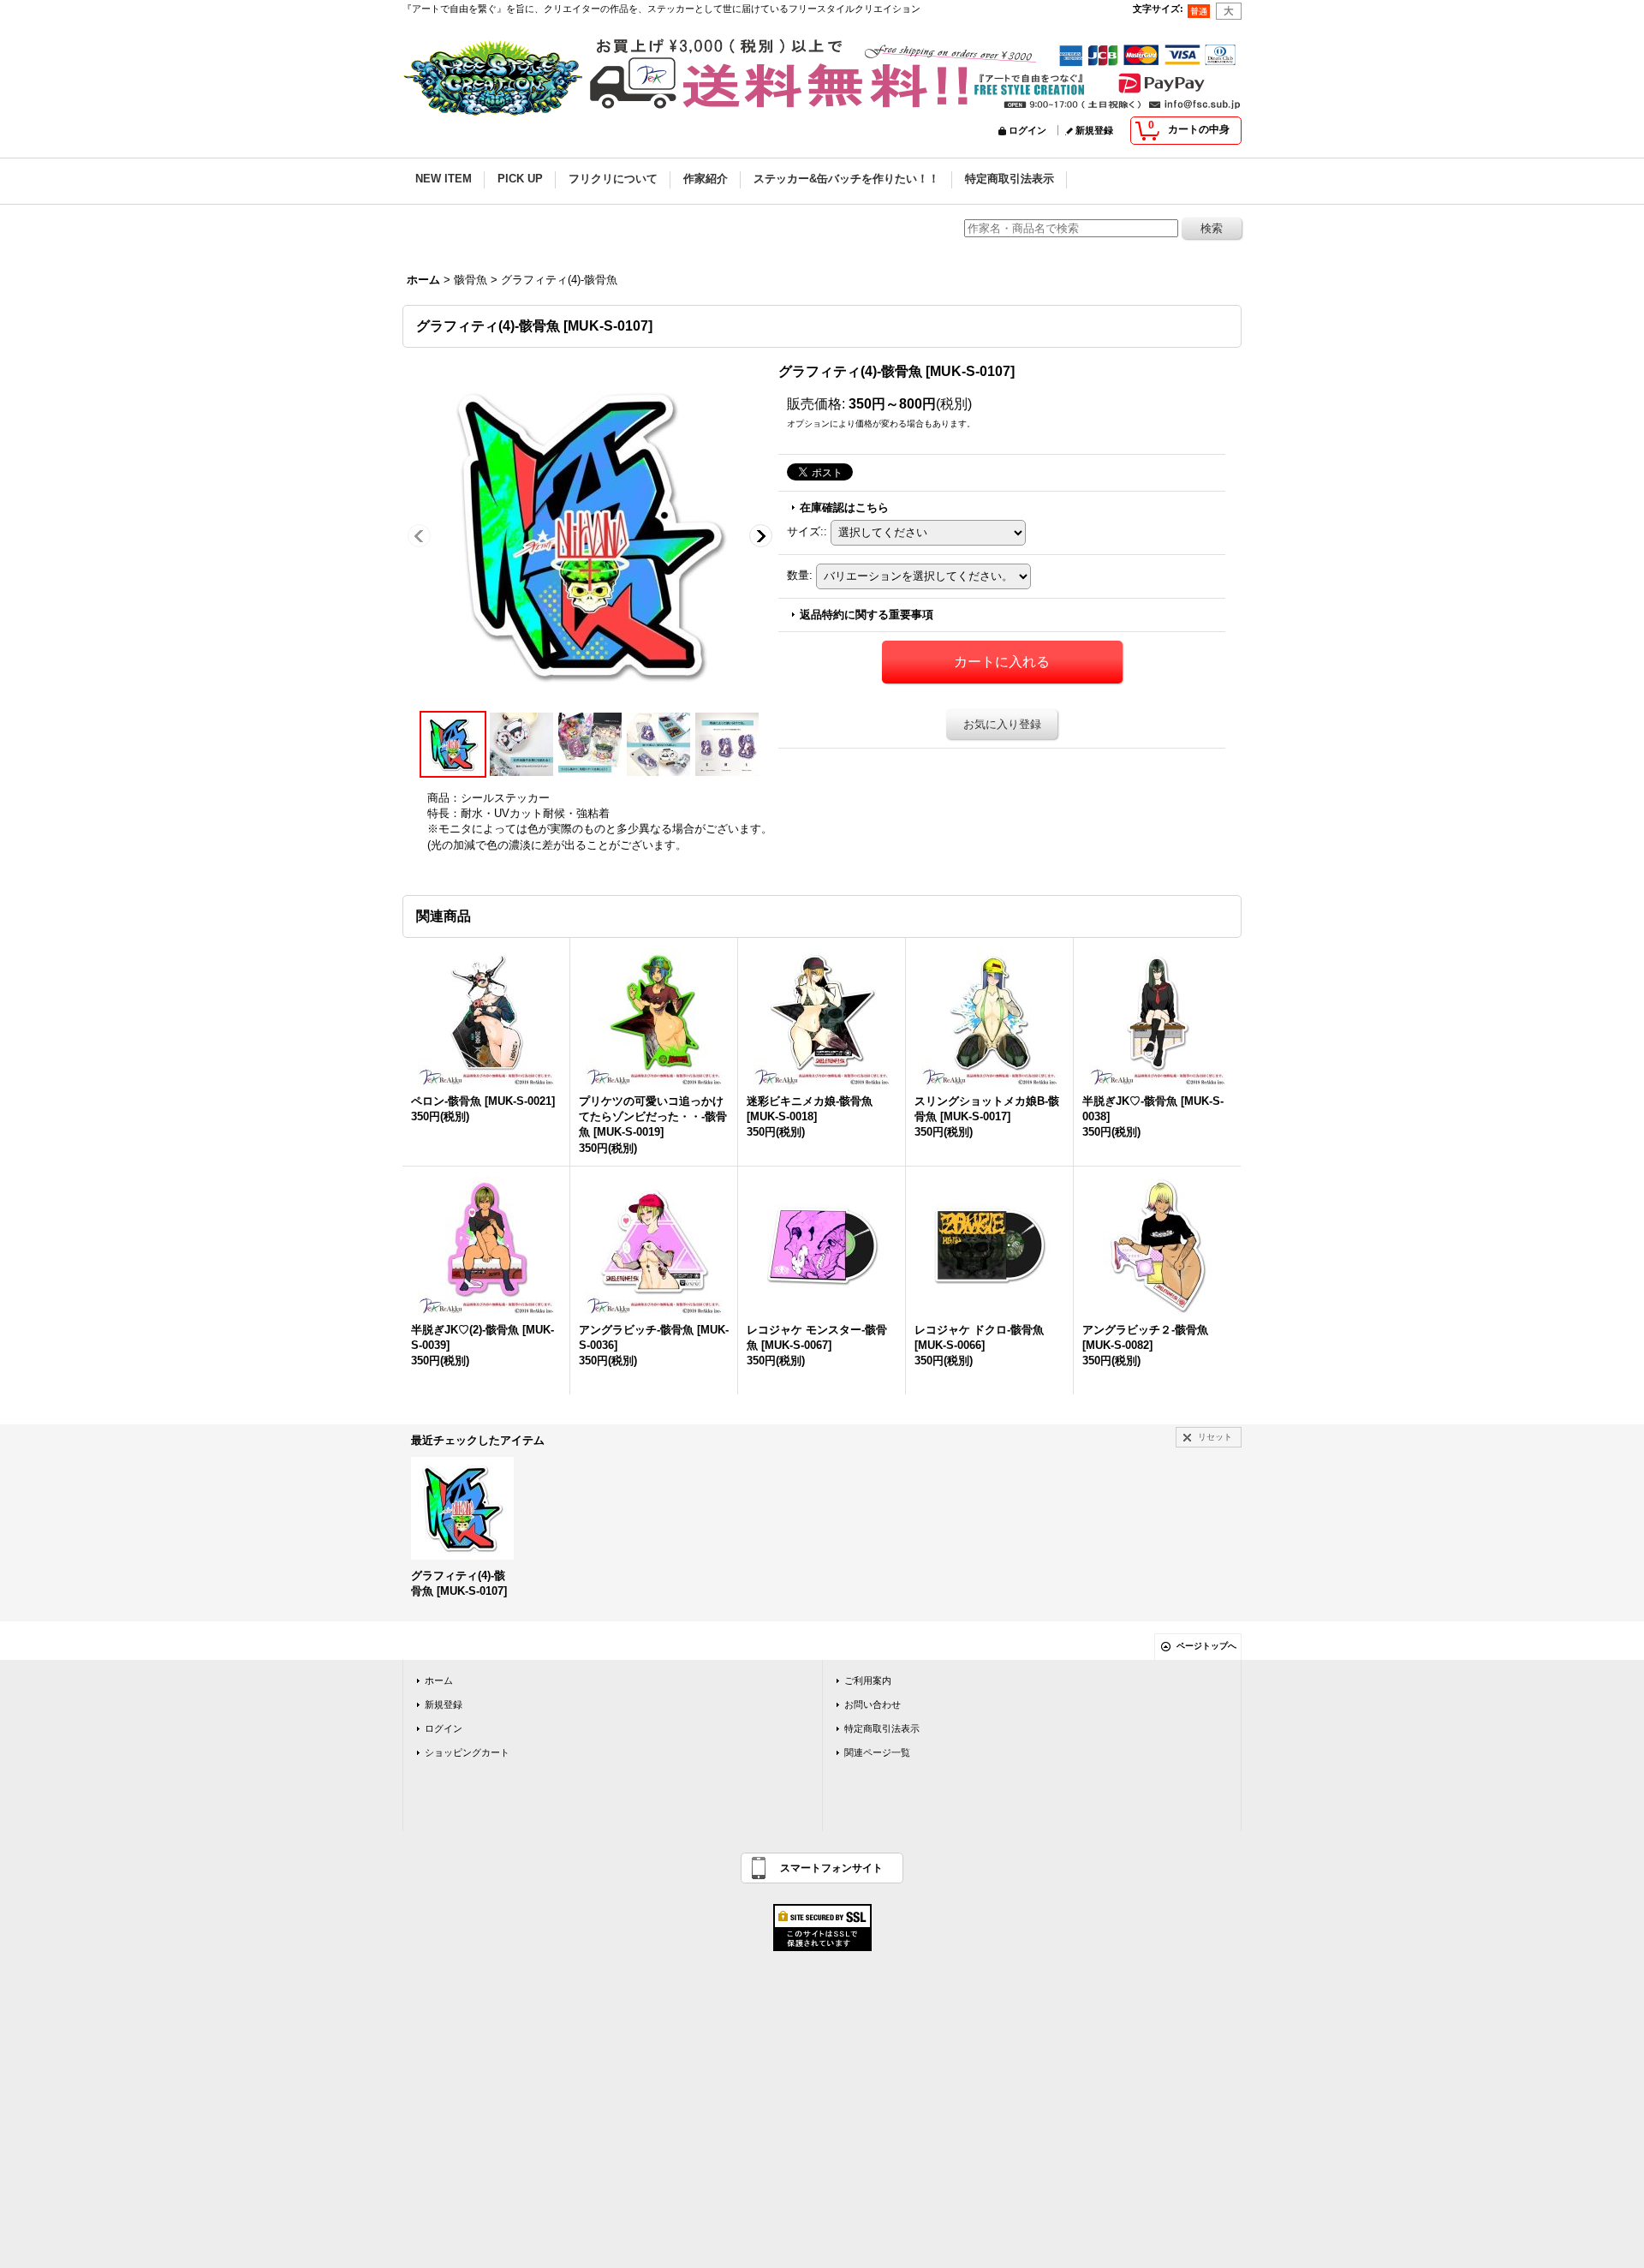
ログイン (1027, 130)
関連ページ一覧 (877, 1752)
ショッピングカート (467, 1752)
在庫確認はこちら (844, 507)
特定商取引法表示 (882, 1728)
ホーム (439, 1680)
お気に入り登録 (1002, 724)
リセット (1215, 1437)
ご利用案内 (868, 1680)
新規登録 (1094, 130)
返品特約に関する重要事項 (867, 615)
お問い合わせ (873, 1704)
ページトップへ (1206, 1646)
